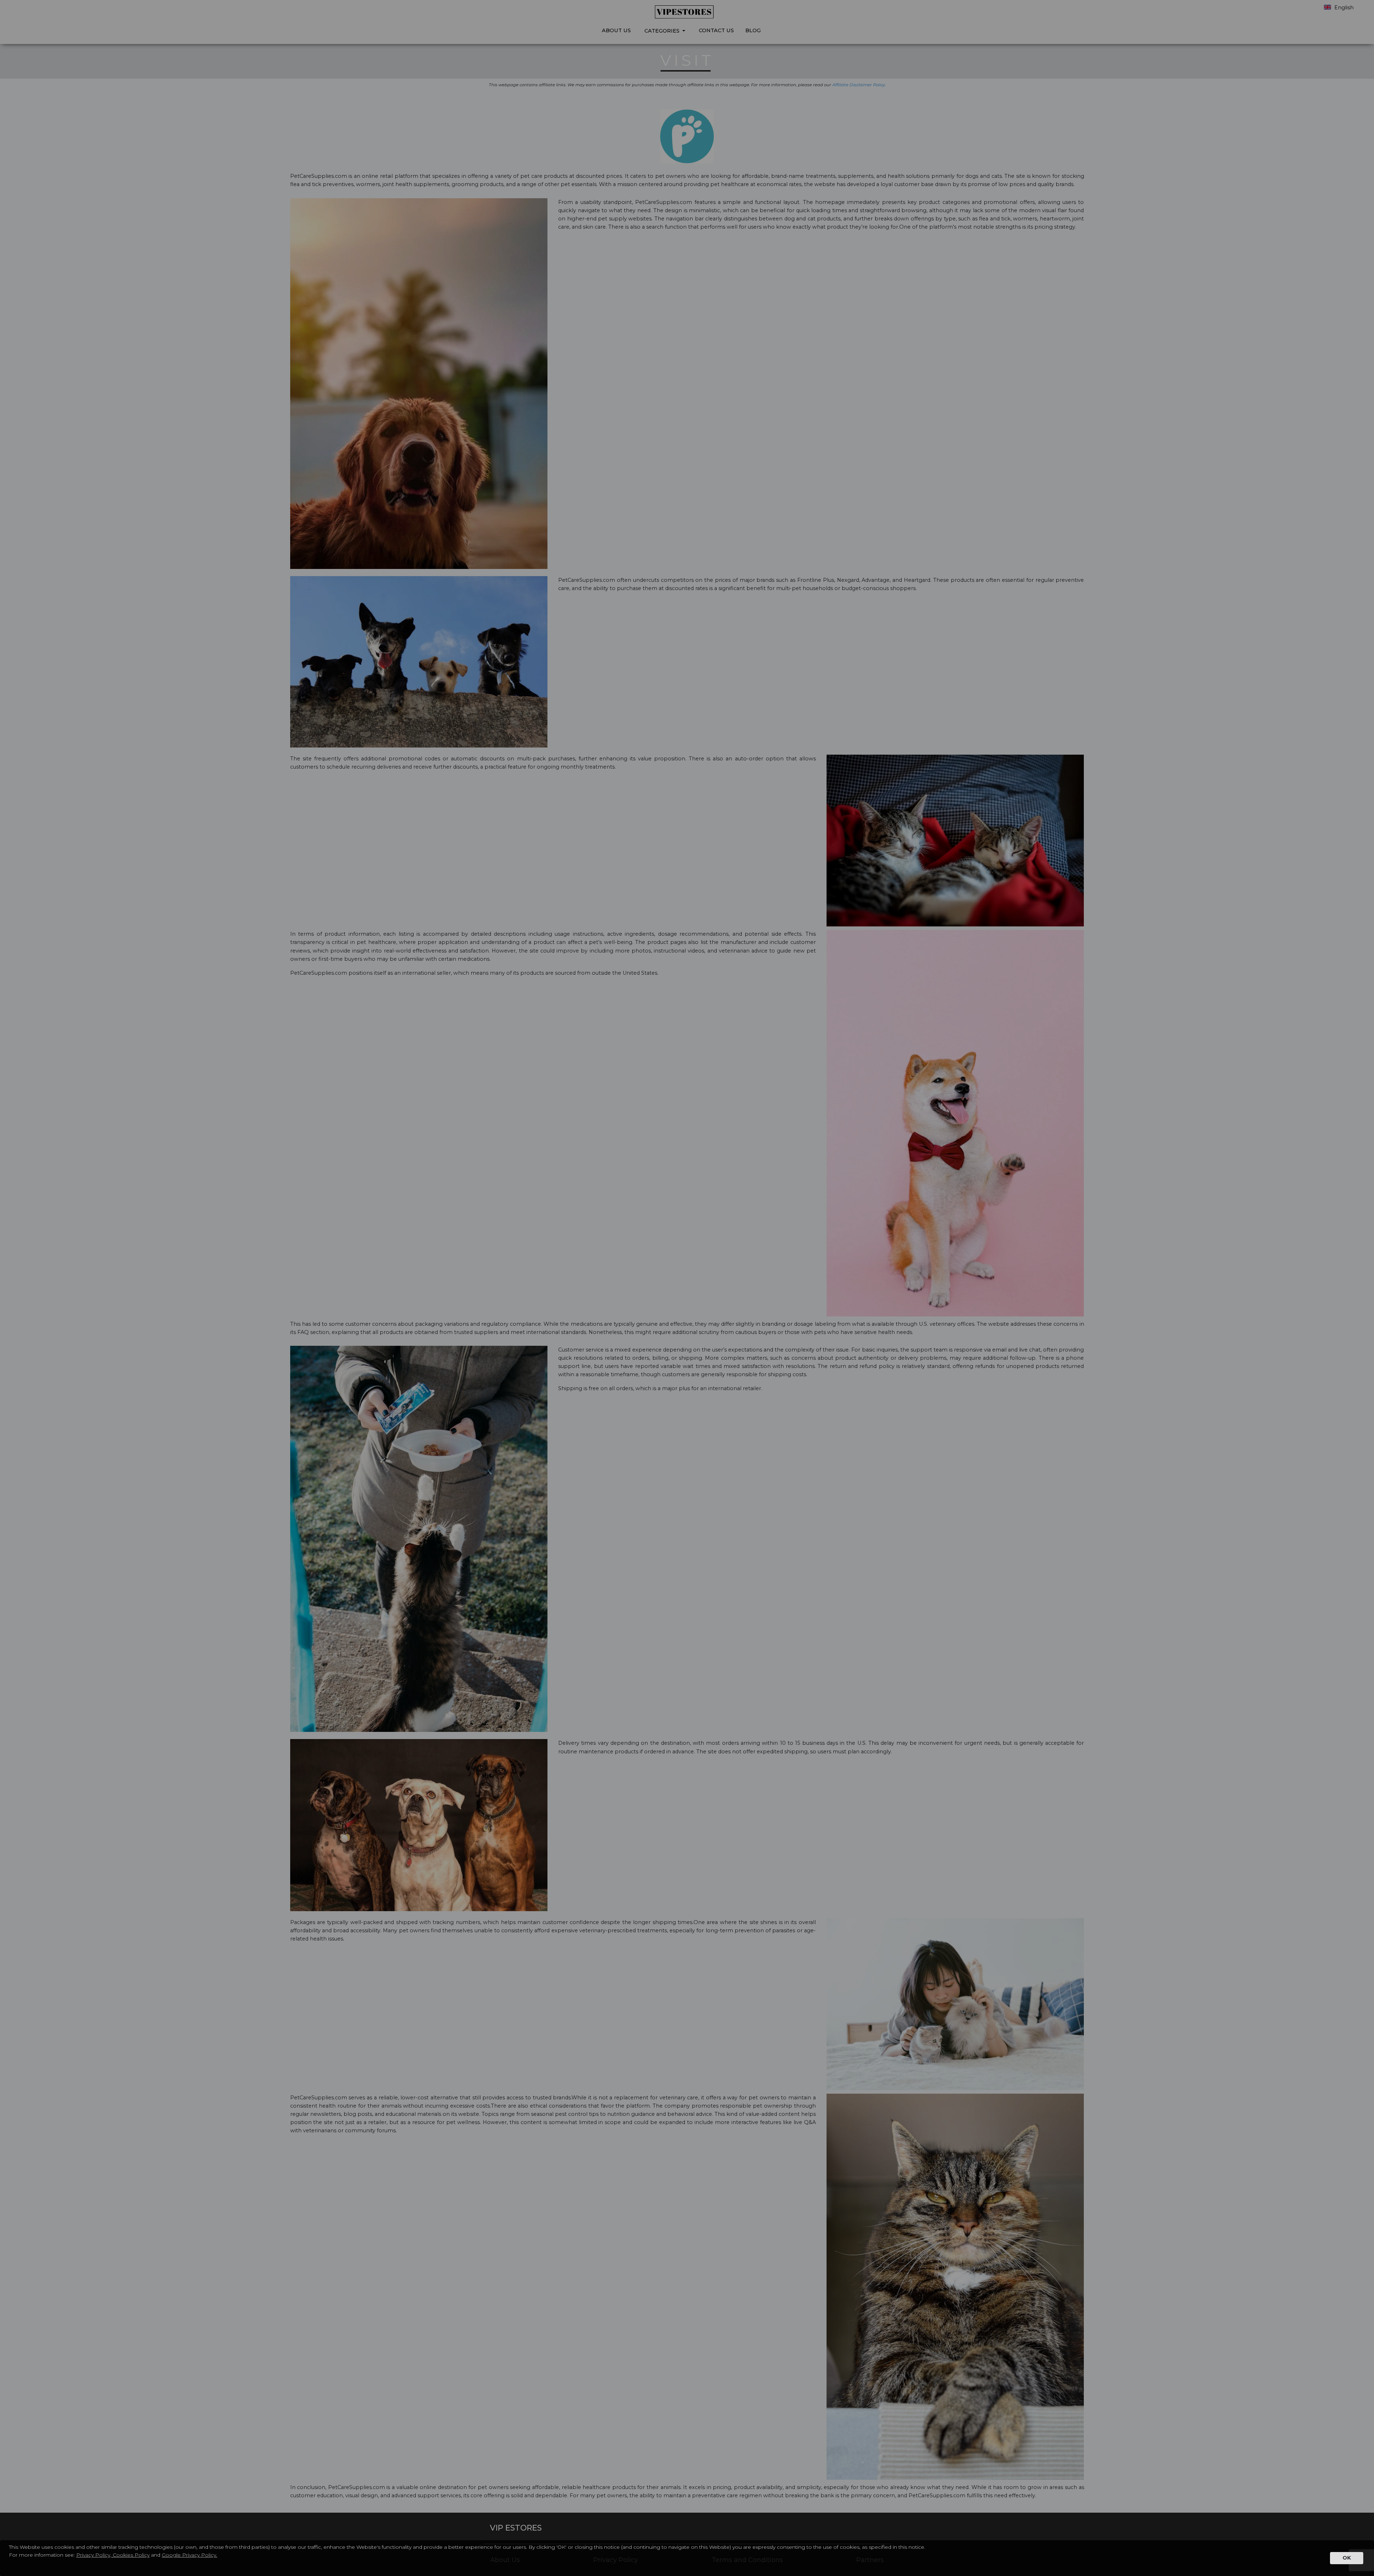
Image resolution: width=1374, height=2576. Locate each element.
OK (1347, 2558)
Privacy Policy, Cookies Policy (113, 2555)
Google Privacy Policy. (189, 2555)
